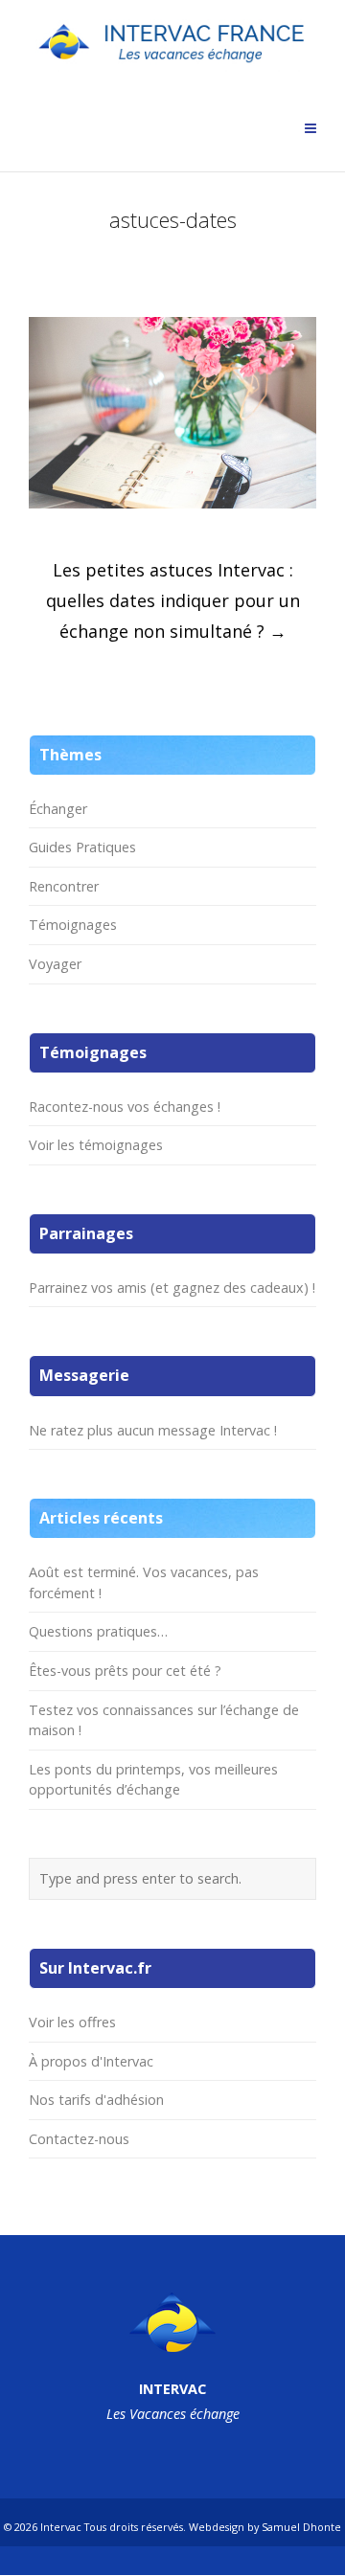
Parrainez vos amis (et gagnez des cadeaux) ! (172, 1288)
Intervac (61, 2527)
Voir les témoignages (96, 1145)
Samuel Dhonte (301, 2527)
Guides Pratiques (82, 847)
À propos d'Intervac (91, 2061)
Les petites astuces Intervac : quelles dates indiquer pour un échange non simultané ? (173, 600)
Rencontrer (64, 886)
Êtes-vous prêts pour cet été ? (125, 1671)
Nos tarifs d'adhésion (96, 2100)
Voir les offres (72, 2022)
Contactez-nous (79, 2139)
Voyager (55, 964)
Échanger (58, 809)
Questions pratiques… (98, 1631)
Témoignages (73, 925)
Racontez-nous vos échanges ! (125, 1107)
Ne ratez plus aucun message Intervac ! (153, 1430)
